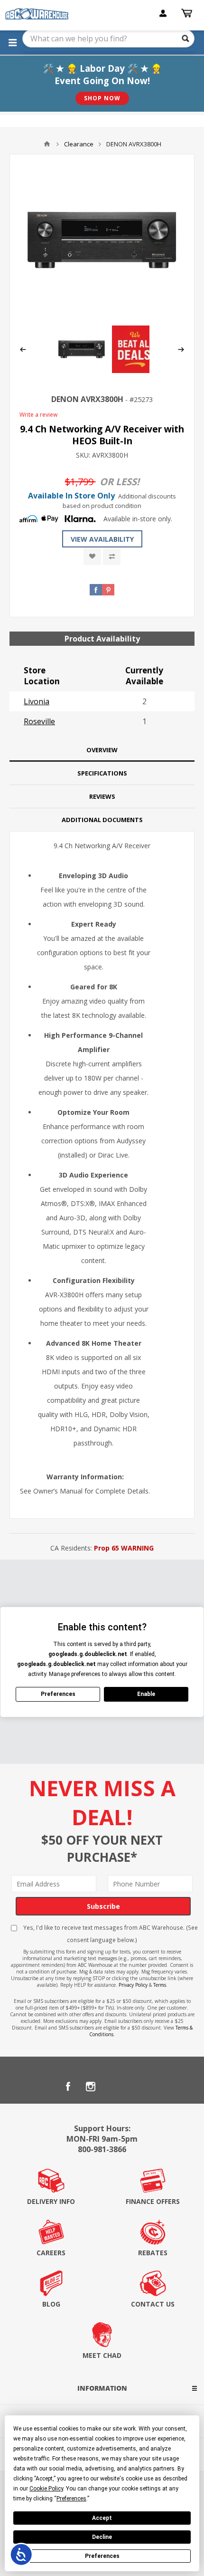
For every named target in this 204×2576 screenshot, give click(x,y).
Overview (102, 750)
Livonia (37, 701)
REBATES (153, 2253)
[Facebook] (68, 2087)
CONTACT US (153, 2304)
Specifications (102, 773)
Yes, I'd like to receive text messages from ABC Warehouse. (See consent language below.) (110, 1934)
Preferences (102, 2556)
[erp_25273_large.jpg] (102, 240)
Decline (102, 2537)
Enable (146, 1694)
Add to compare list (112, 556)
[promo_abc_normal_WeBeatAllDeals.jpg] (136, 370)
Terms (160, 1985)
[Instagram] (91, 2087)
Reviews (102, 796)
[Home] (47, 144)
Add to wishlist (92, 556)
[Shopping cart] (188, 13)
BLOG (51, 2304)
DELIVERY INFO (51, 2201)
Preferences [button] (71, 2499)
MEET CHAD (102, 2355)
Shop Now (102, 98)
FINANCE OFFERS (153, 2201)
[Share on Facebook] (96, 590)
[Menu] (12, 42)
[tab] (102, 750)
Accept (102, 2518)
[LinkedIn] (113, 2087)
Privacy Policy (133, 1985)
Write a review (38, 415)
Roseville (39, 721)
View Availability (102, 539)
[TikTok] (136, 2087)
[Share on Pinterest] (108, 590)
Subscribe (103, 1906)
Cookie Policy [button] (46, 2489)
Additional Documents (102, 820)
